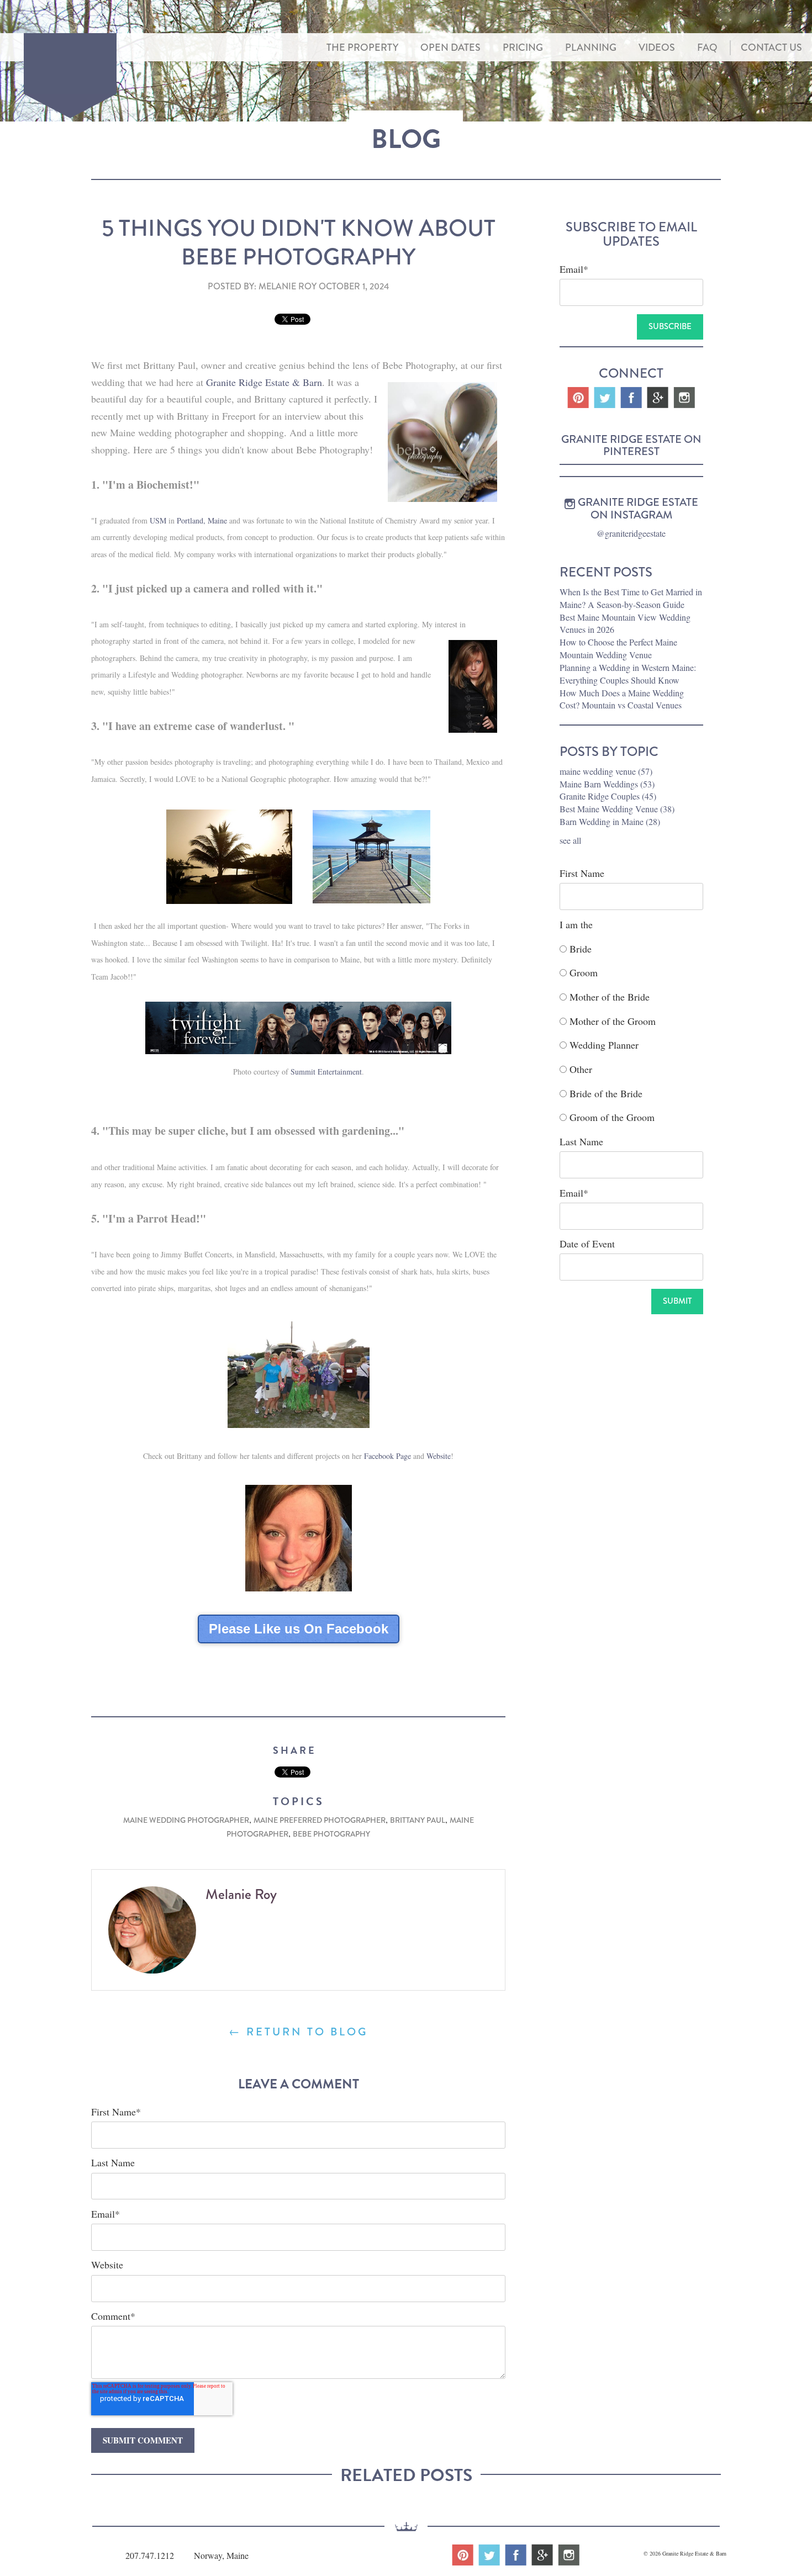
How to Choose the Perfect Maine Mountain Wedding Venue (618, 648)
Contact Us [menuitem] (771, 47)
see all (570, 840)
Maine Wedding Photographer (186, 1820)
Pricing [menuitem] (523, 47)
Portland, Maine (202, 520)
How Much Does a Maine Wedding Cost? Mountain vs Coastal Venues (622, 699)
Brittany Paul (418, 1820)
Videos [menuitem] (657, 47)
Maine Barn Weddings (607, 784)
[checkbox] (631, 1031)
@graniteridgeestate (631, 533)
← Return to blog (298, 2032)
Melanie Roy (288, 286)
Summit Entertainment (326, 1072)
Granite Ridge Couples (608, 796)
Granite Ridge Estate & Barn (264, 382)
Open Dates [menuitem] (450, 47)
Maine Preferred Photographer (320, 1820)
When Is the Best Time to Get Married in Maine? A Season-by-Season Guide (631, 598)
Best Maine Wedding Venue (617, 809)
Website (439, 1456)
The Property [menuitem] (362, 47)
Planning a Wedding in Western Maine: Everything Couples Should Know (628, 674)
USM (158, 520)
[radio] (631, 946)
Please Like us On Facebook (299, 1629)
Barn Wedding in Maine (610, 821)
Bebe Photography (331, 1834)
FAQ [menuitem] (707, 47)
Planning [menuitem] (591, 47)
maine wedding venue (606, 771)
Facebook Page (387, 1456)
